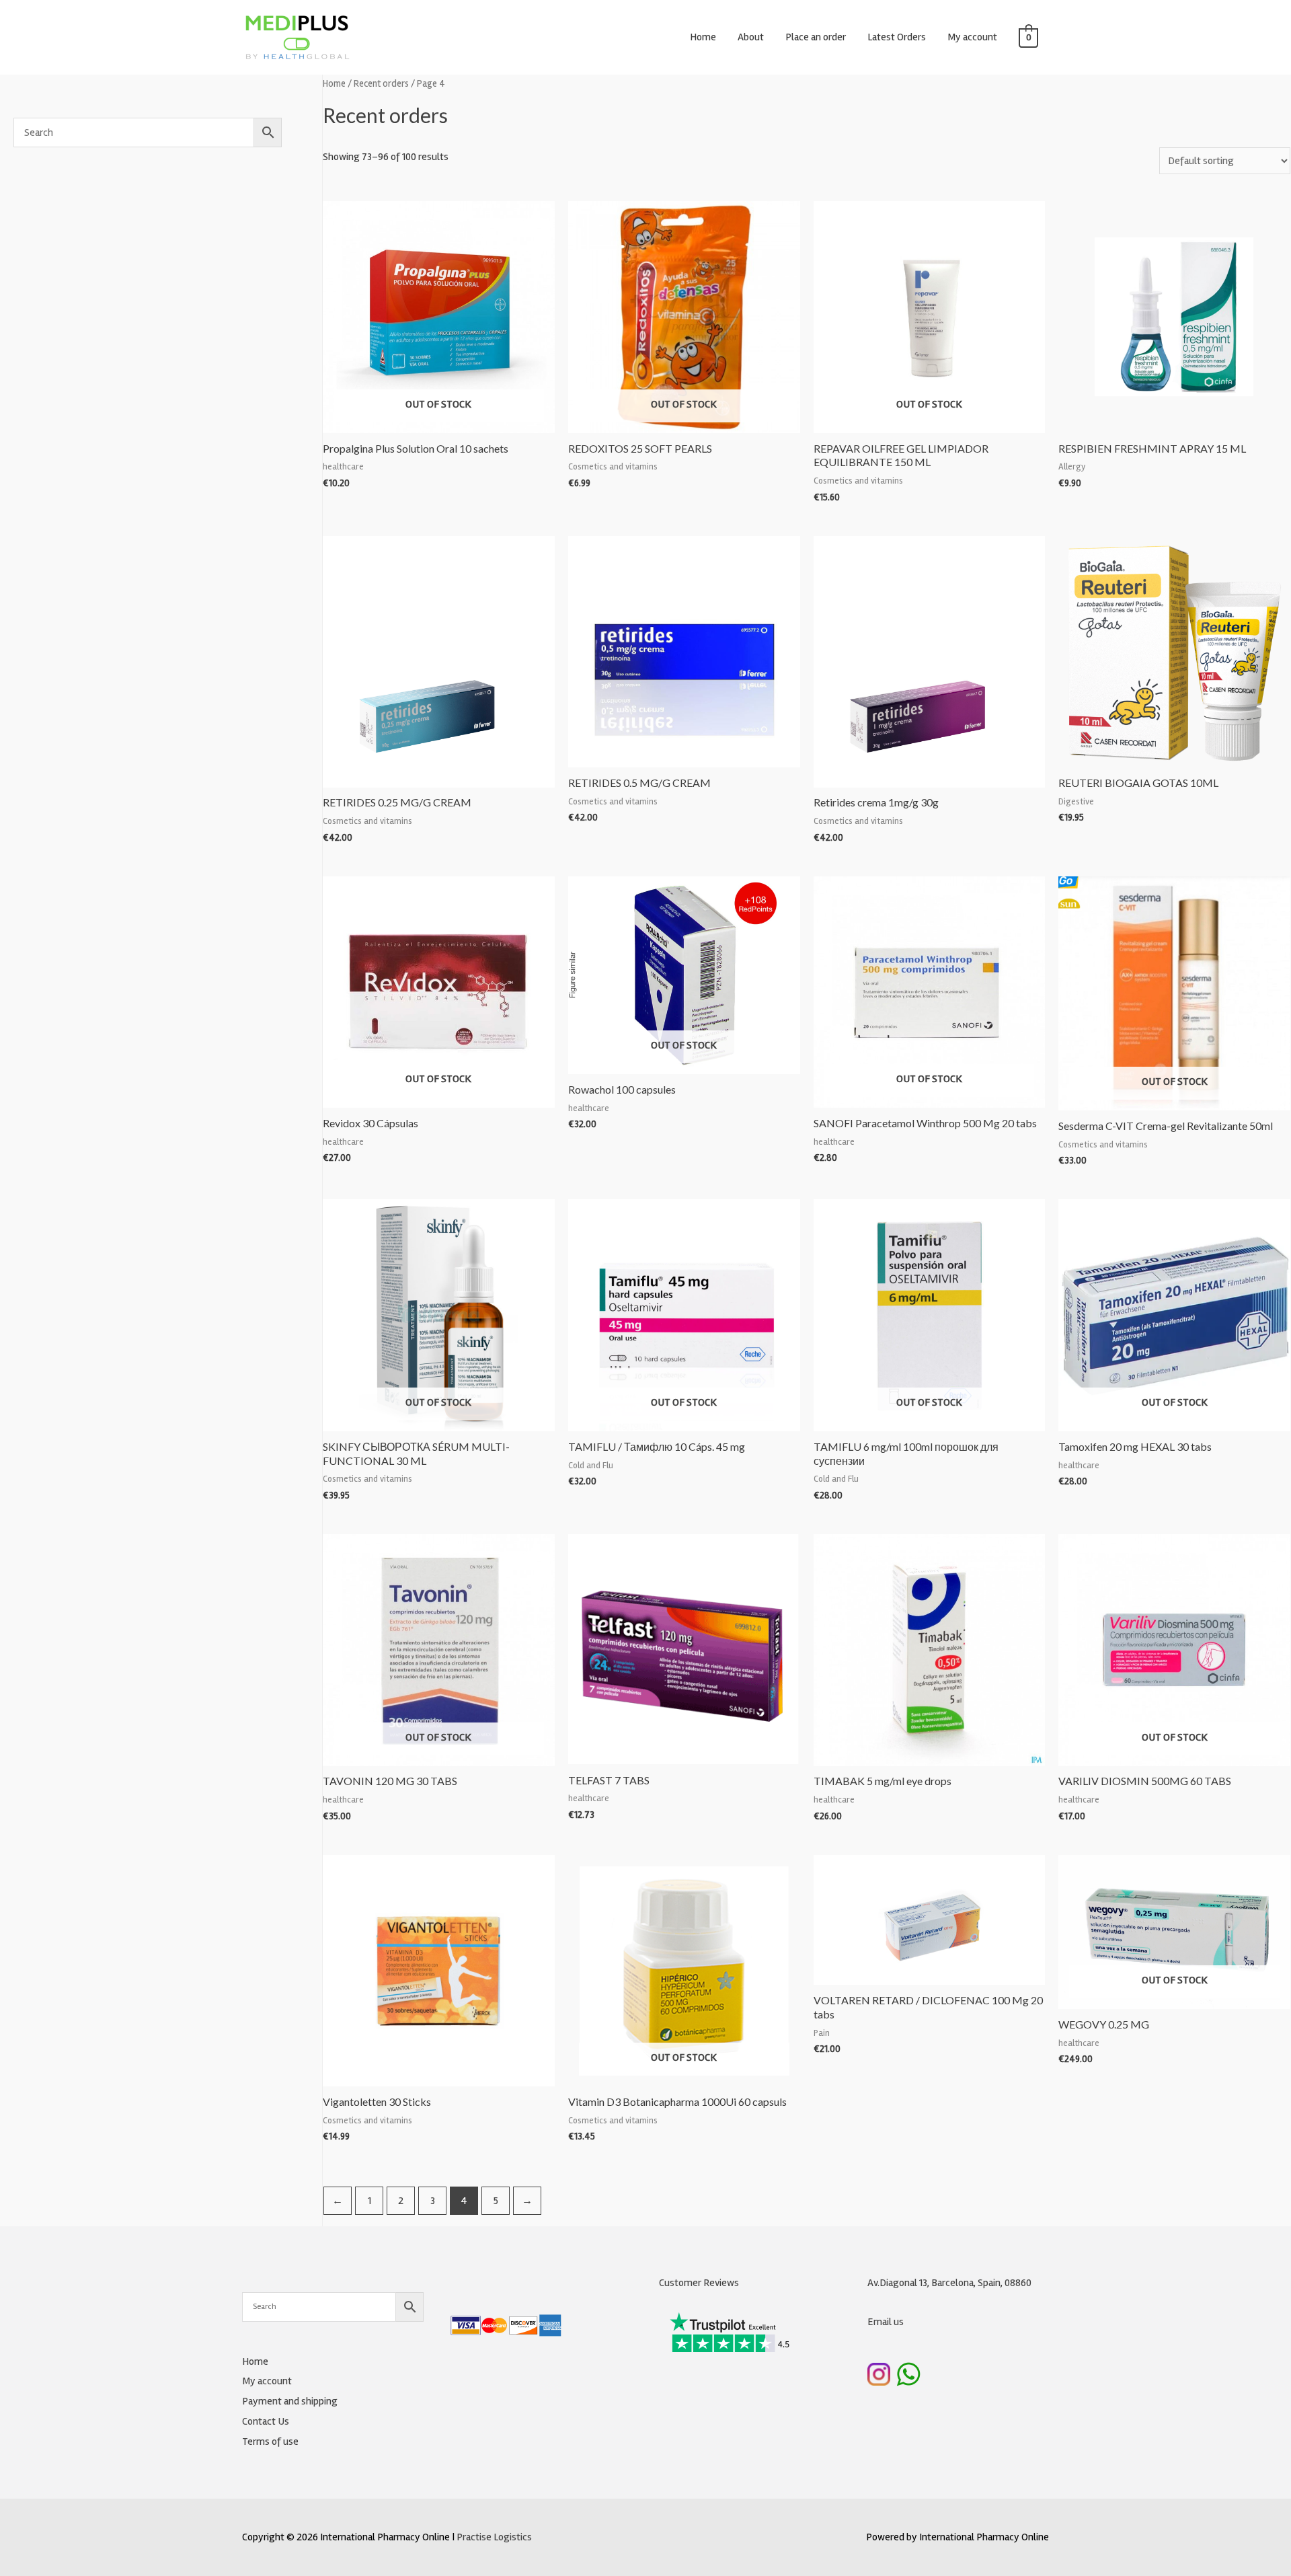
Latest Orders (897, 37)
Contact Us (266, 2421)
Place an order (816, 37)
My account (972, 37)
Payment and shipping (290, 2401)
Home (703, 37)
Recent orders (381, 83)
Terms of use (270, 2441)
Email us (886, 2322)
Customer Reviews (699, 2283)
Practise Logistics (494, 2537)
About (751, 37)
